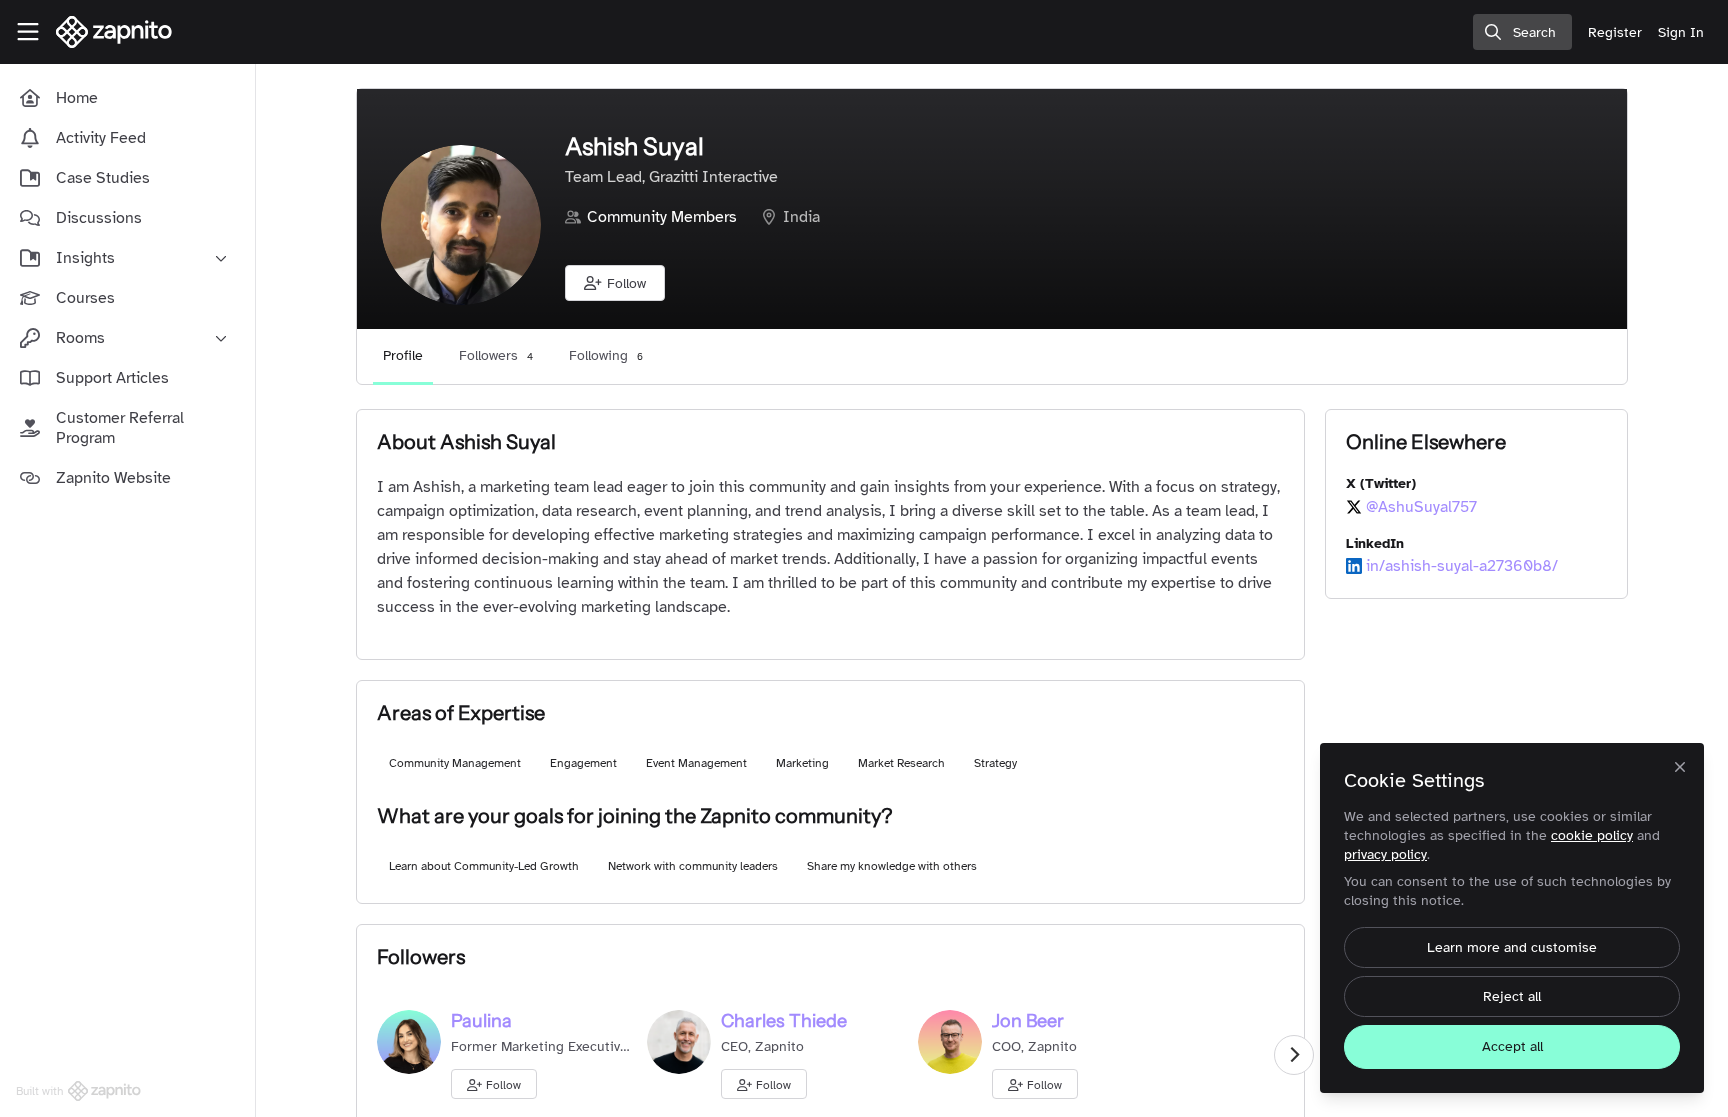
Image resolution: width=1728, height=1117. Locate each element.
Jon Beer (1028, 1021)
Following (606, 355)
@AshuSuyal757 (1421, 507)
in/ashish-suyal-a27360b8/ (1462, 566)
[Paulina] (409, 1041)
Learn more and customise (1512, 947)
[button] (615, 283)
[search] (1522, 32)
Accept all (1512, 1046)
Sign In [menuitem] (1681, 32)
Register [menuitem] (1615, 32)
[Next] (1294, 1055)
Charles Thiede (784, 1021)
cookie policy (1592, 835)
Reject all (1512, 996)
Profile (403, 355)
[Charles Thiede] (679, 1041)
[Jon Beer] (950, 1041)
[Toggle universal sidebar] (28, 32)
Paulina (481, 1021)
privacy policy (1385, 854)
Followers (496, 355)
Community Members (662, 217)
